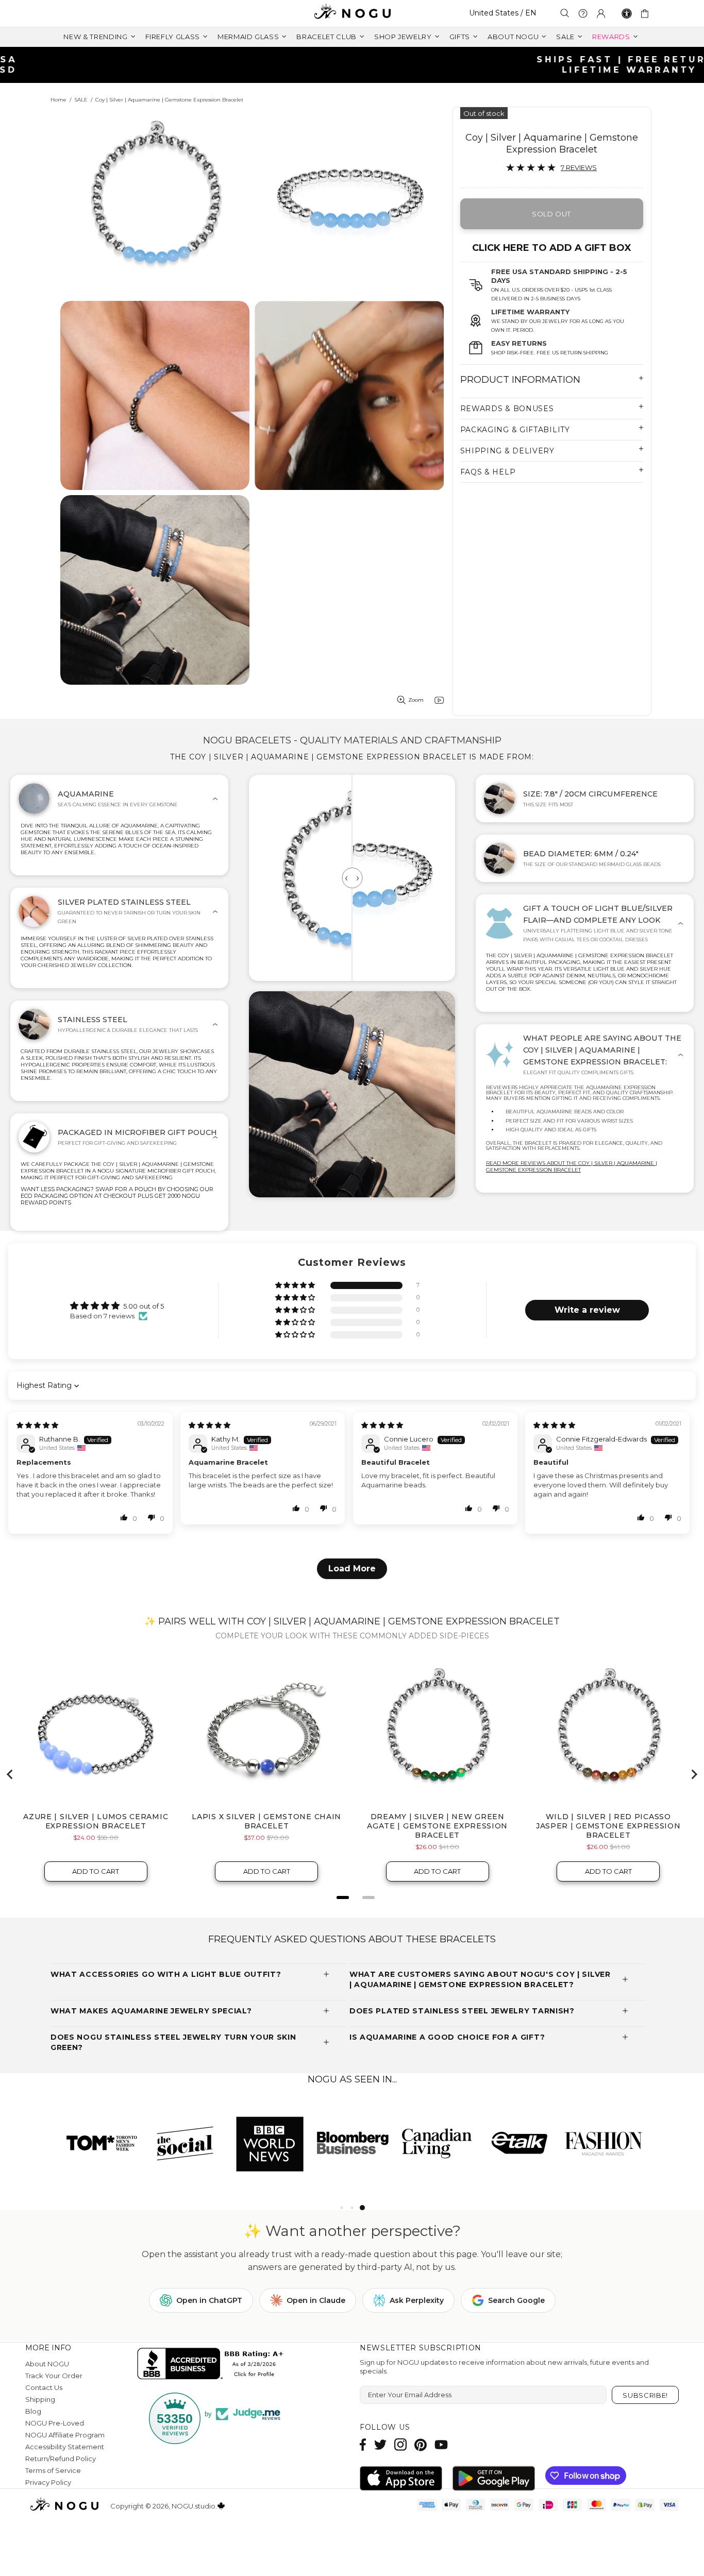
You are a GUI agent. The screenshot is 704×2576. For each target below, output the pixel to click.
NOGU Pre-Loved (55, 2423)
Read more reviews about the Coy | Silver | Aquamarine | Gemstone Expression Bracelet (572, 1166)
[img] (37, 1425)
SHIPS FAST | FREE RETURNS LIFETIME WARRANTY (356, 65)
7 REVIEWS (579, 167)
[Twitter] (380, 2444)
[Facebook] (363, 2444)
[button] (296, 1286)
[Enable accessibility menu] (627, 13)
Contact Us (44, 2387)
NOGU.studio (352, 13)
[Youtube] (441, 2444)
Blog (33, 2411)
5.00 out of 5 (144, 1306)
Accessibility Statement (65, 2447)
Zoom (416, 700)
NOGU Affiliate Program (65, 2435)
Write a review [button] (587, 1310)
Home (58, 100)
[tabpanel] (102, 2143)
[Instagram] (400, 2444)
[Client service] (583, 13)
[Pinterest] (421, 2444)
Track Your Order (54, 2376)
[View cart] (647, 13)
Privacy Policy (48, 2482)
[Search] (565, 13)
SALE (81, 100)
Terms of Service (53, 2470)
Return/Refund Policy (61, 2459)
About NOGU (47, 2364)
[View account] (601, 13)
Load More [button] (352, 1569)
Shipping (40, 2399)
